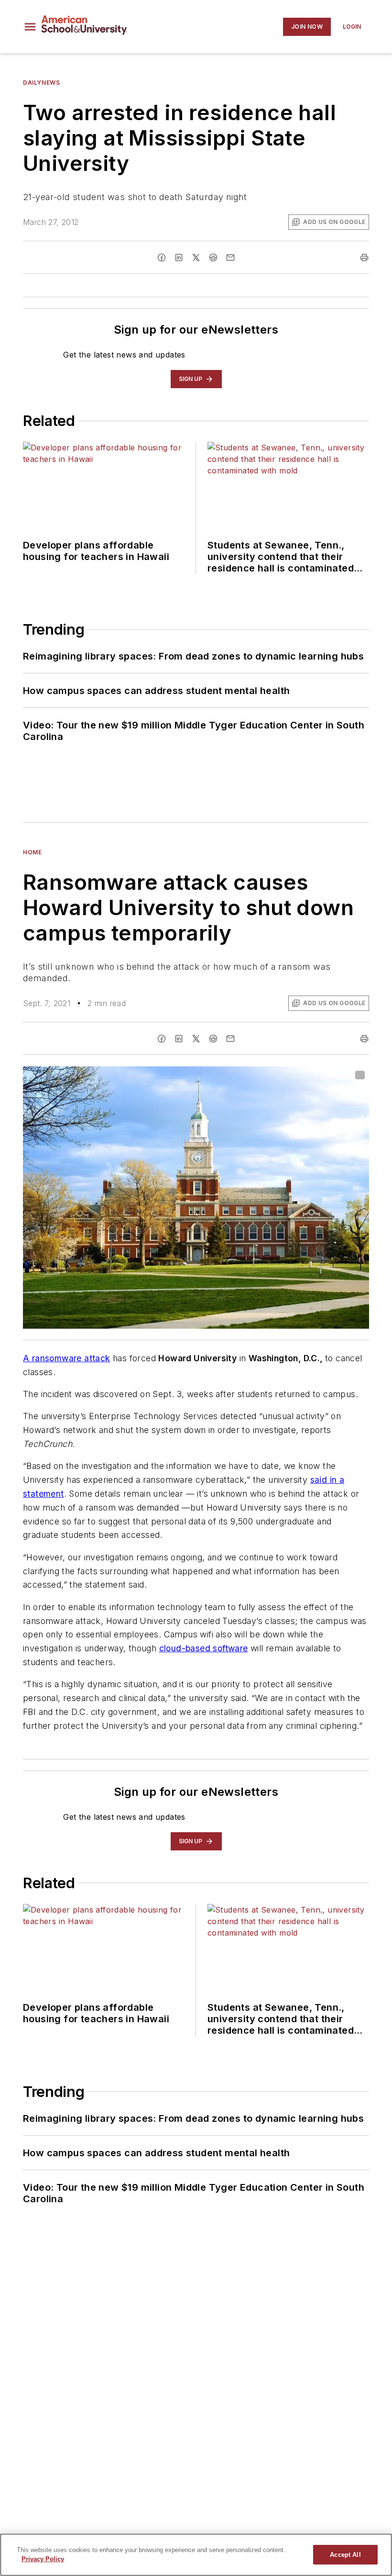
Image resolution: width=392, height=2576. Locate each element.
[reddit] (213, 258)
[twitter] (196, 258)
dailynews (41, 83)
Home (32, 852)
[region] (196, 2555)
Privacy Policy (43, 2559)
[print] (364, 258)
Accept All (345, 2555)
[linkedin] (179, 258)
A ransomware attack (67, 1358)
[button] (30, 27)
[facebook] (162, 258)
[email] (230, 258)
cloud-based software (204, 1648)
